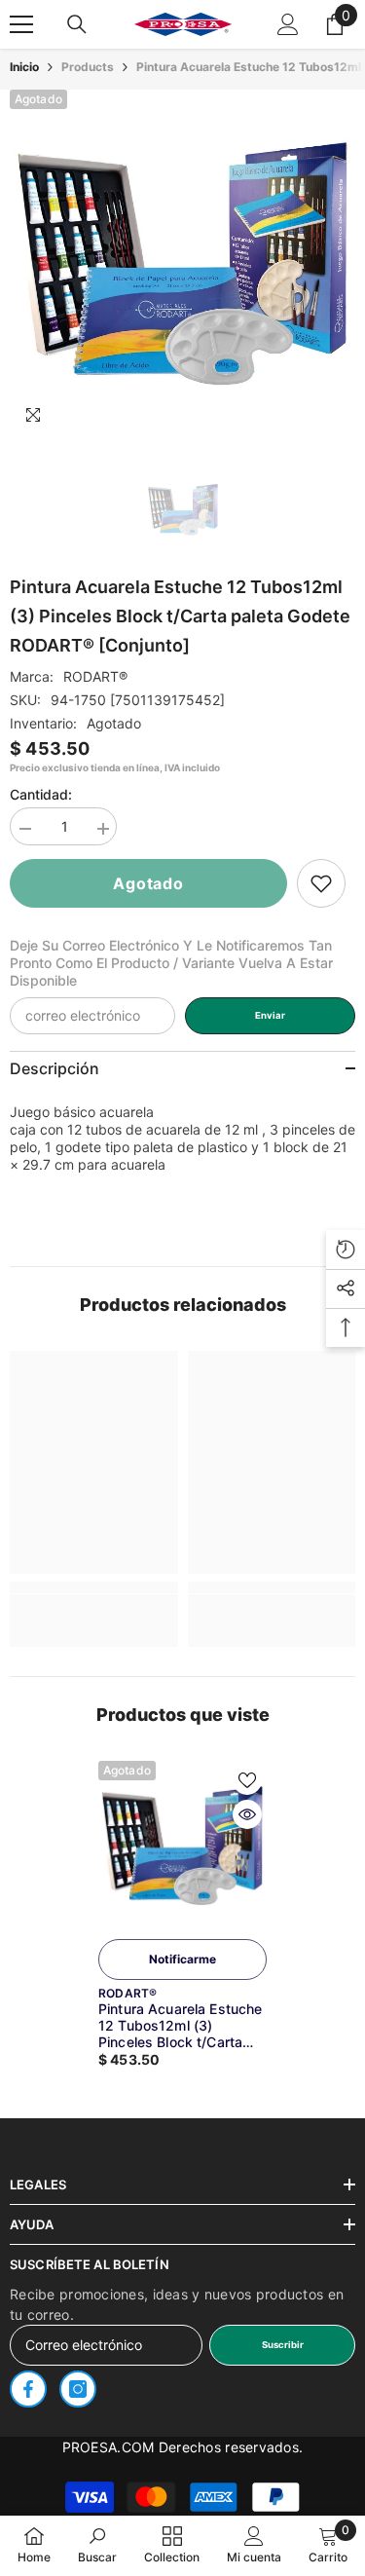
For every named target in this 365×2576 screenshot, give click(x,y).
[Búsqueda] (77, 24)
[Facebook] (28, 2389)
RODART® (95, 676)
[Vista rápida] (247, 1814)
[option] (182, 262)
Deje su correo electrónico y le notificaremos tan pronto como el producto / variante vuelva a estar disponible (171, 963)
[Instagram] (78, 2389)
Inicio (24, 67)
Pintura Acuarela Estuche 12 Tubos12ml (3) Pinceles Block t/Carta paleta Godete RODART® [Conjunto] (180, 2025)
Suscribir (283, 2345)
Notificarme (182, 1959)
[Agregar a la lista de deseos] (247, 1780)
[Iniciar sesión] (288, 24)
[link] (321, 883)
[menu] (21, 24)
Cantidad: (41, 794)
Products (88, 67)
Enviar (270, 1015)
